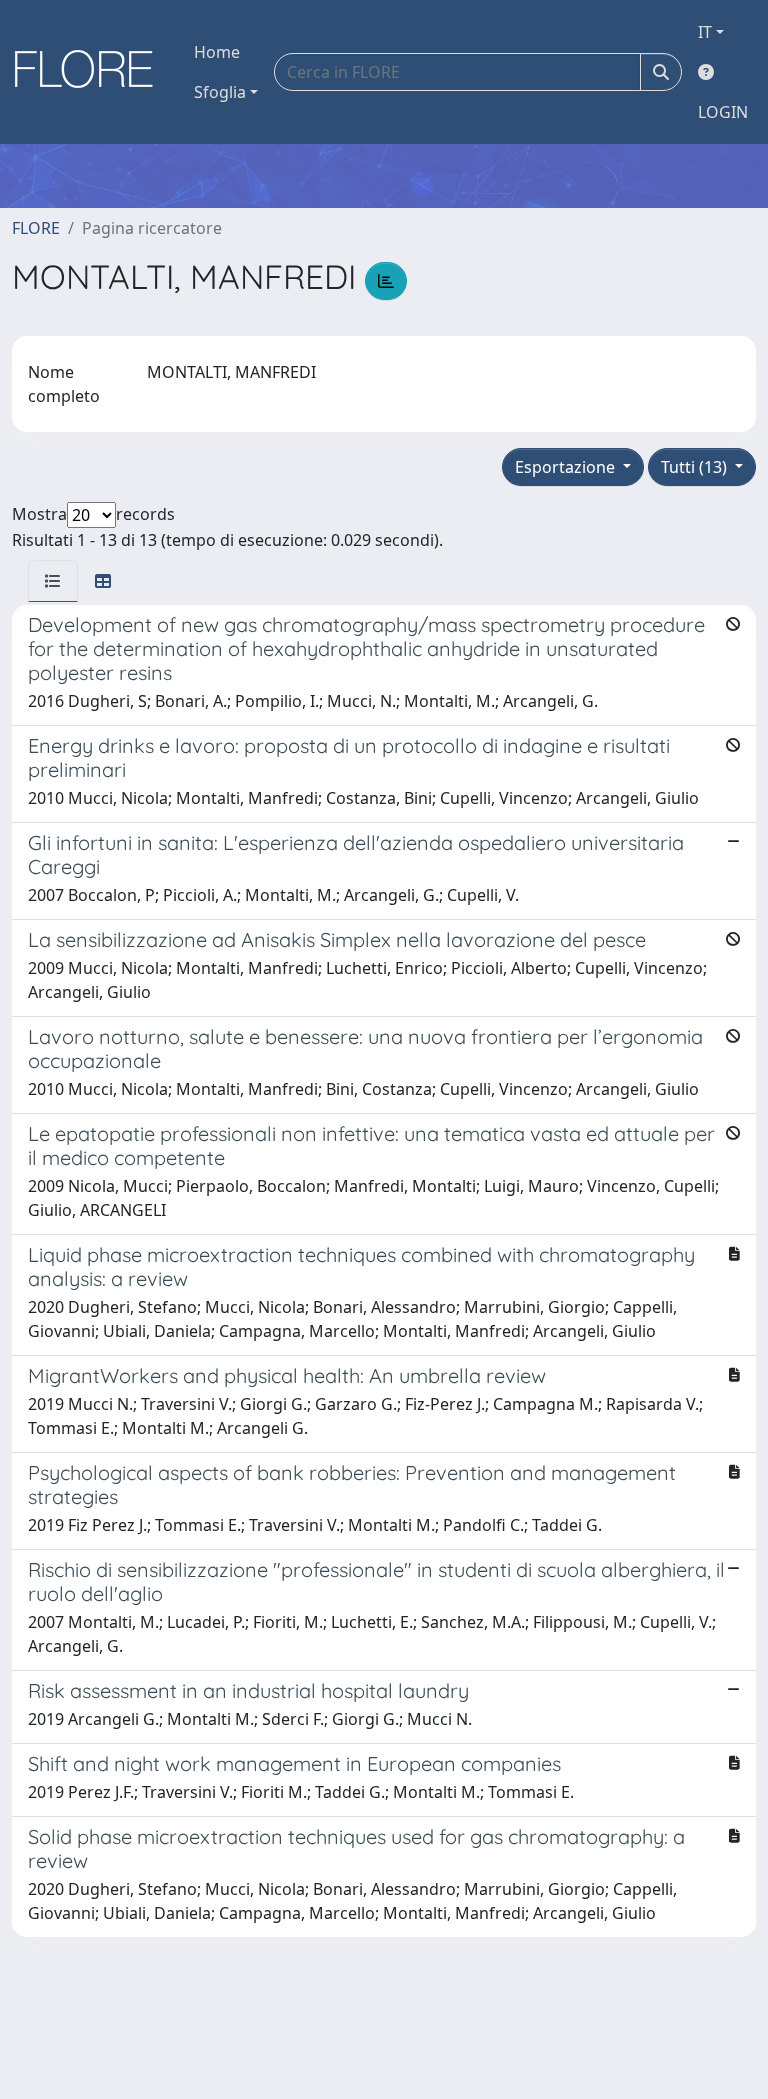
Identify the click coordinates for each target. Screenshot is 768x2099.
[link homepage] (91, 72)
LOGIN (723, 112)
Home (217, 52)
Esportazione (567, 467)
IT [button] (705, 32)
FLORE (36, 228)
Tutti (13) (696, 467)
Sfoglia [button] (220, 92)
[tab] (53, 581)
